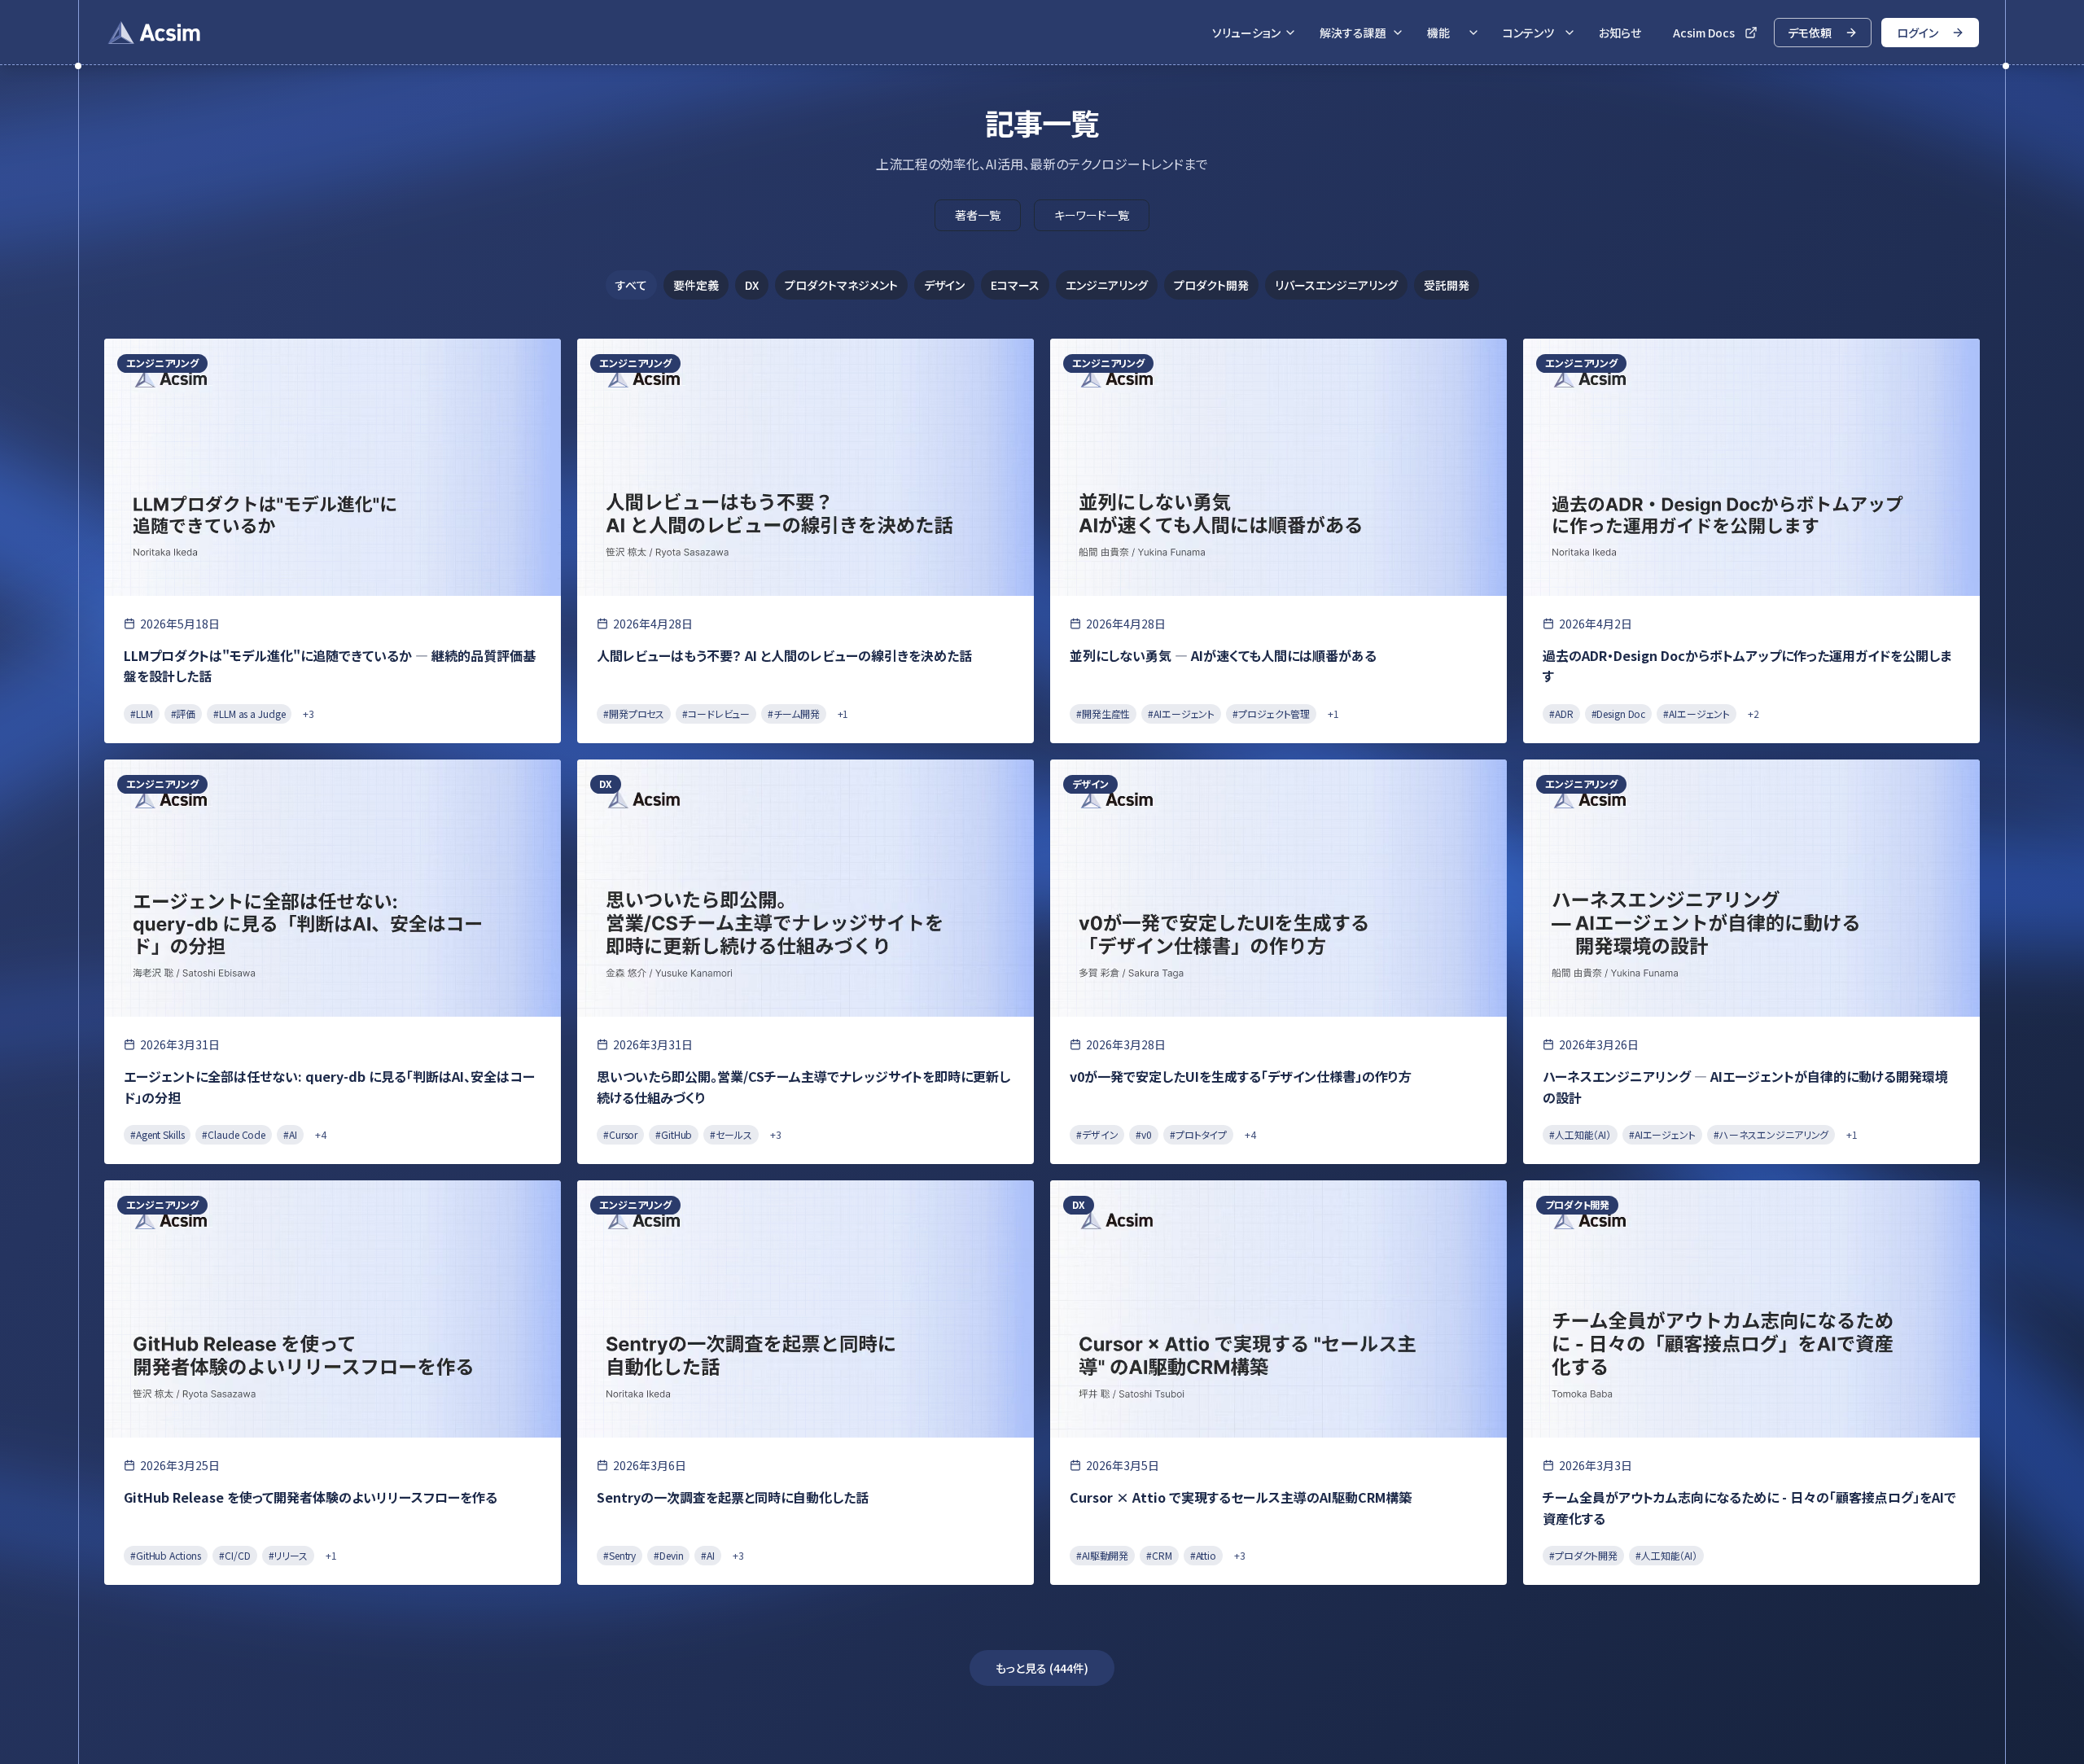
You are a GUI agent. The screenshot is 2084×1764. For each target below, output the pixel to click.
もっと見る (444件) (1042, 1668)
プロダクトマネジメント (841, 285)
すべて (631, 285)
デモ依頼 (1810, 33)
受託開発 (1447, 285)
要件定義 (696, 285)
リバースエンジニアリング (1336, 285)
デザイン (944, 285)
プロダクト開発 (1211, 285)
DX (752, 285)
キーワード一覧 (1092, 215)
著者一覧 (978, 215)
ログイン (1918, 33)
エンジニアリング (1107, 285)
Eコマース (1015, 285)
